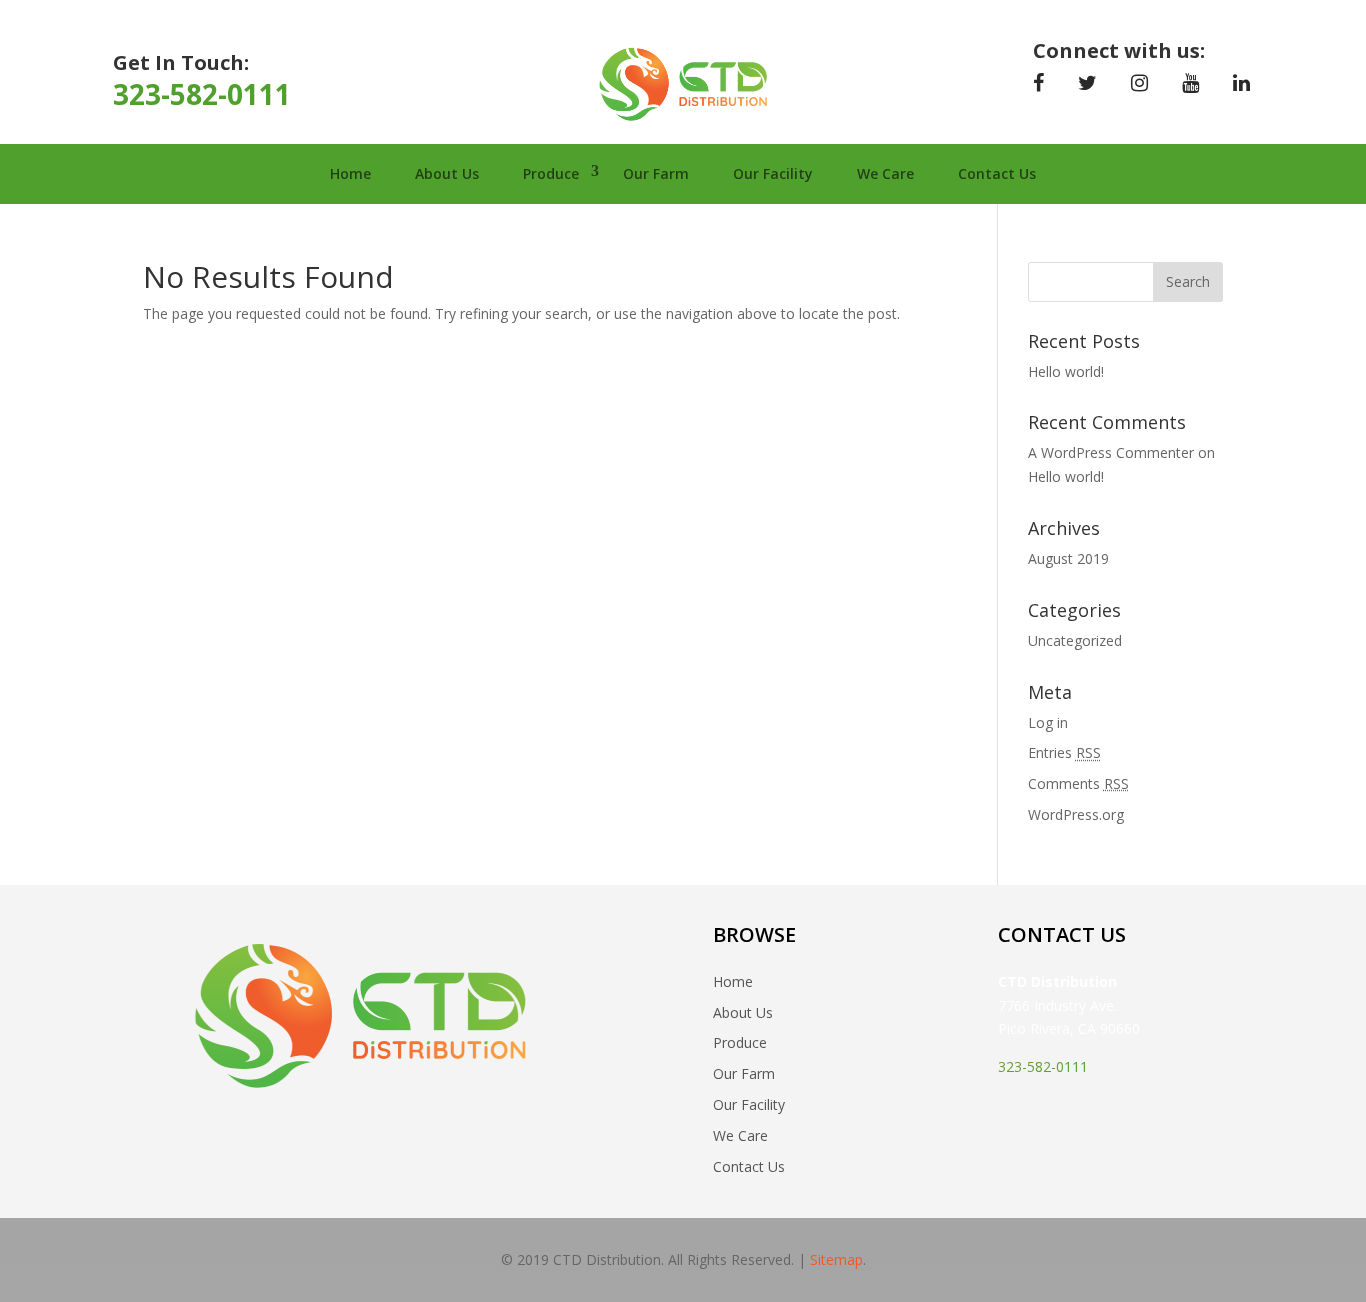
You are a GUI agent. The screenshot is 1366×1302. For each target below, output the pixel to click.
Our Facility (773, 173)
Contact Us (997, 173)
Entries (1064, 752)
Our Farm (656, 173)
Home (350, 173)
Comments (1078, 783)
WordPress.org (1076, 814)
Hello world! (1066, 371)
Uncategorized (1075, 640)
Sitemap (836, 1259)
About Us (447, 173)
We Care (885, 173)
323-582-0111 (202, 94)
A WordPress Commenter (1111, 452)
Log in (1048, 722)
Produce (551, 173)
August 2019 (1068, 558)
